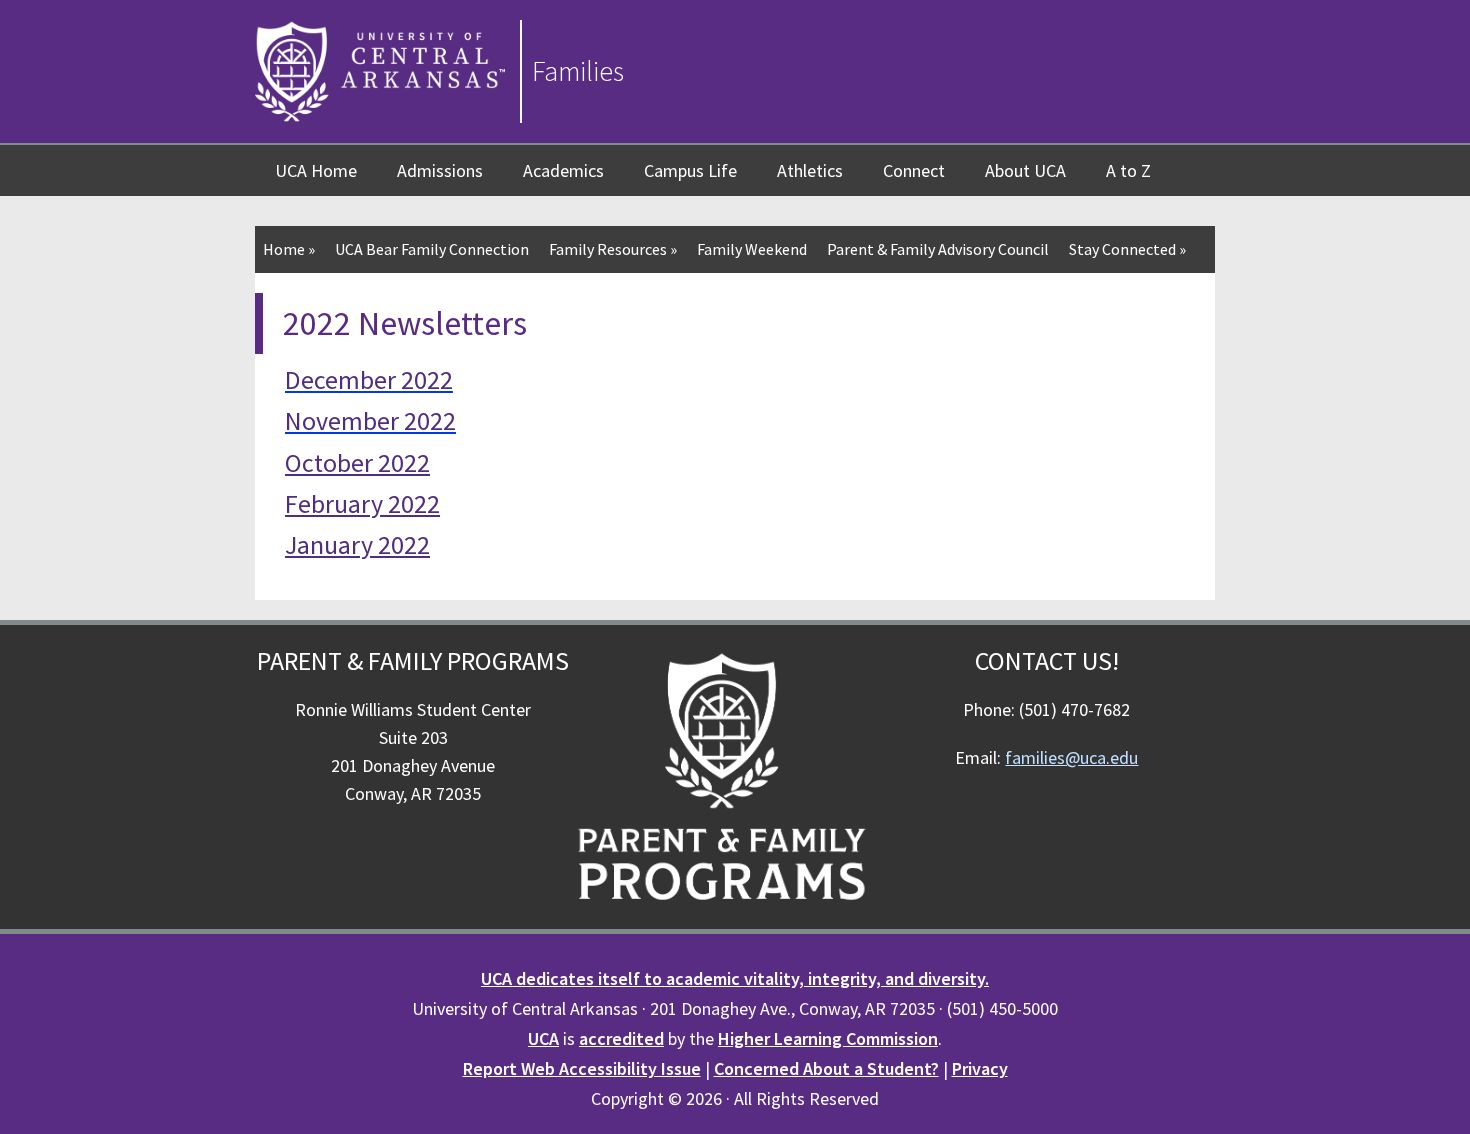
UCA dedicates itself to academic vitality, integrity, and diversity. (735, 978)
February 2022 (362, 503)
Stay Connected (1127, 249)
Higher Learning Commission (828, 1038)
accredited (621, 1038)
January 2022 (357, 544)
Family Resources (613, 249)
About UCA (1025, 170)
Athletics (810, 170)
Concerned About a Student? (826, 1068)
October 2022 (357, 462)
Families (578, 71)
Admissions (440, 170)
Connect (914, 170)
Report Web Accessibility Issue (582, 1068)
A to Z (1128, 170)
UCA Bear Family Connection (432, 249)
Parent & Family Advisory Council (938, 249)
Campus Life (690, 170)
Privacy (980, 1068)
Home (289, 249)
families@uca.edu (1071, 757)
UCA (543, 1038)
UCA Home (316, 170)
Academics (563, 170)
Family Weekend (752, 249)
